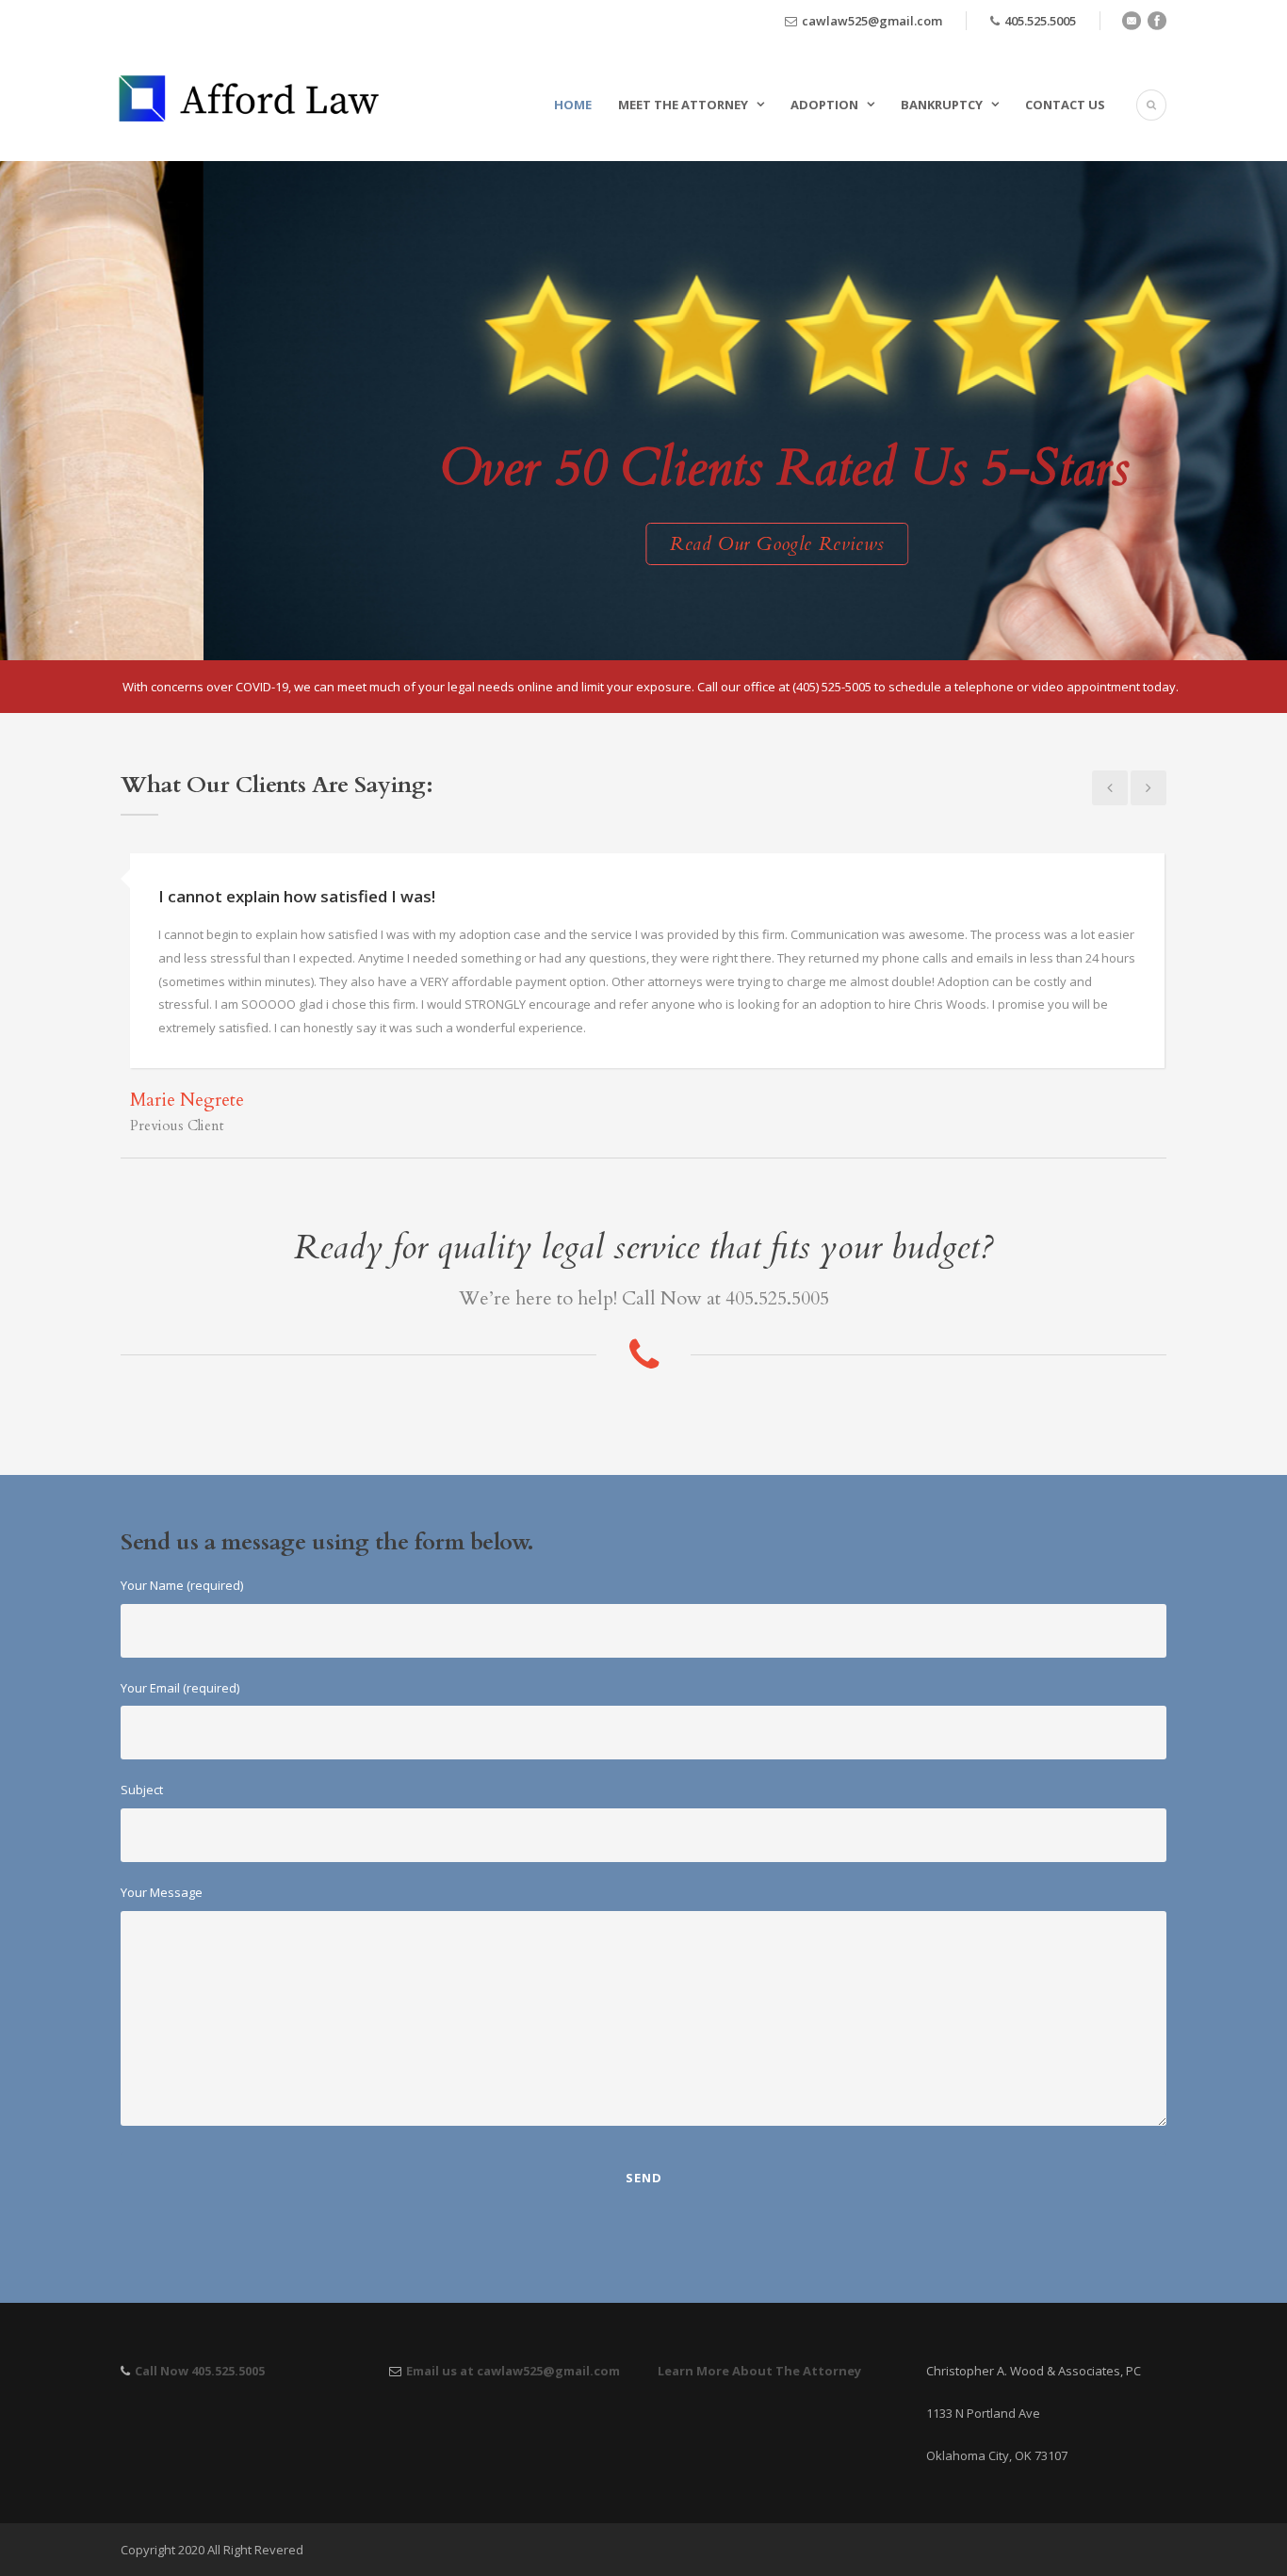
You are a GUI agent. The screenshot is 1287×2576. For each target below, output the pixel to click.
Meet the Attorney (683, 105)
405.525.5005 (1040, 21)
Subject (142, 1790)
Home (573, 105)
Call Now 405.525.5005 (200, 2371)
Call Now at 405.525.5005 (725, 1298)
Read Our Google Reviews (592, 544)
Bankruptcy (942, 105)
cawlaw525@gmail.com (872, 21)
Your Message (162, 1892)
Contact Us (1065, 105)
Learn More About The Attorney (759, 2371)
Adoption (824, 105)
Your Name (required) (182, 1585)
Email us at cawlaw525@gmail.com (513, 2371)
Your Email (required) (180, 1688)
